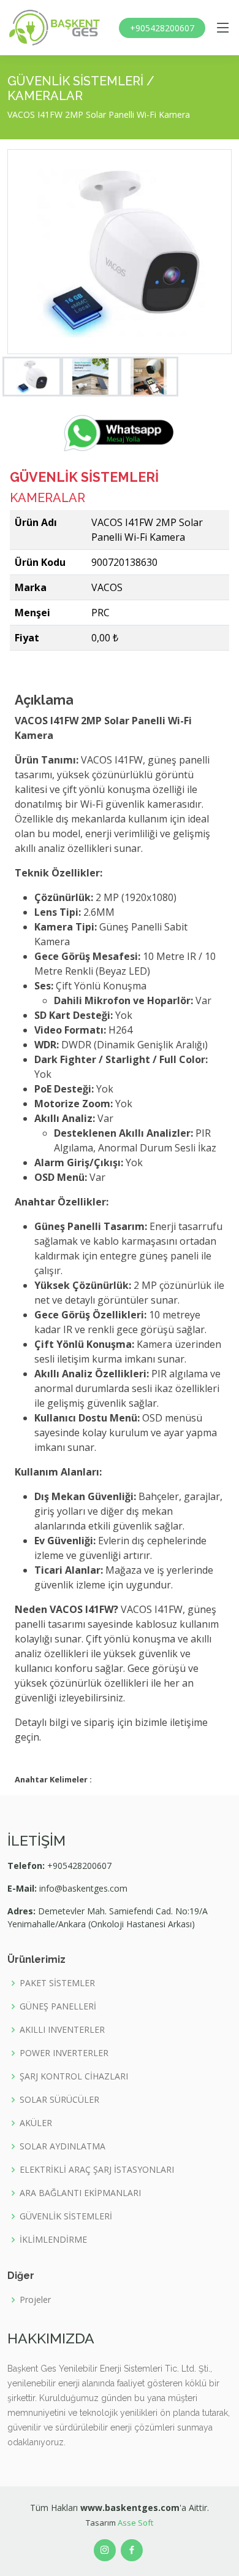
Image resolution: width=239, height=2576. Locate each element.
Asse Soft (135, 2523)
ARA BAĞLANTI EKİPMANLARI (80, 2193)
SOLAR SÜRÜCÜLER (59, 2100)
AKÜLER (36, 2123)
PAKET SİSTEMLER (57, 1983)
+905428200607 (162, 28)
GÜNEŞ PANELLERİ (58, 2006)
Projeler (35, 2300)
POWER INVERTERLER (64, 2053)
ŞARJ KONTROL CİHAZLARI (74, 2076)
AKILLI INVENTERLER (62, 2030)
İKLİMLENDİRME (53, 2240)
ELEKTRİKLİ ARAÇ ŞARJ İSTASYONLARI (97, 2170)
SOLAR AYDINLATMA (63, 2146)
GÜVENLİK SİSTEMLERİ (66, 2216)
